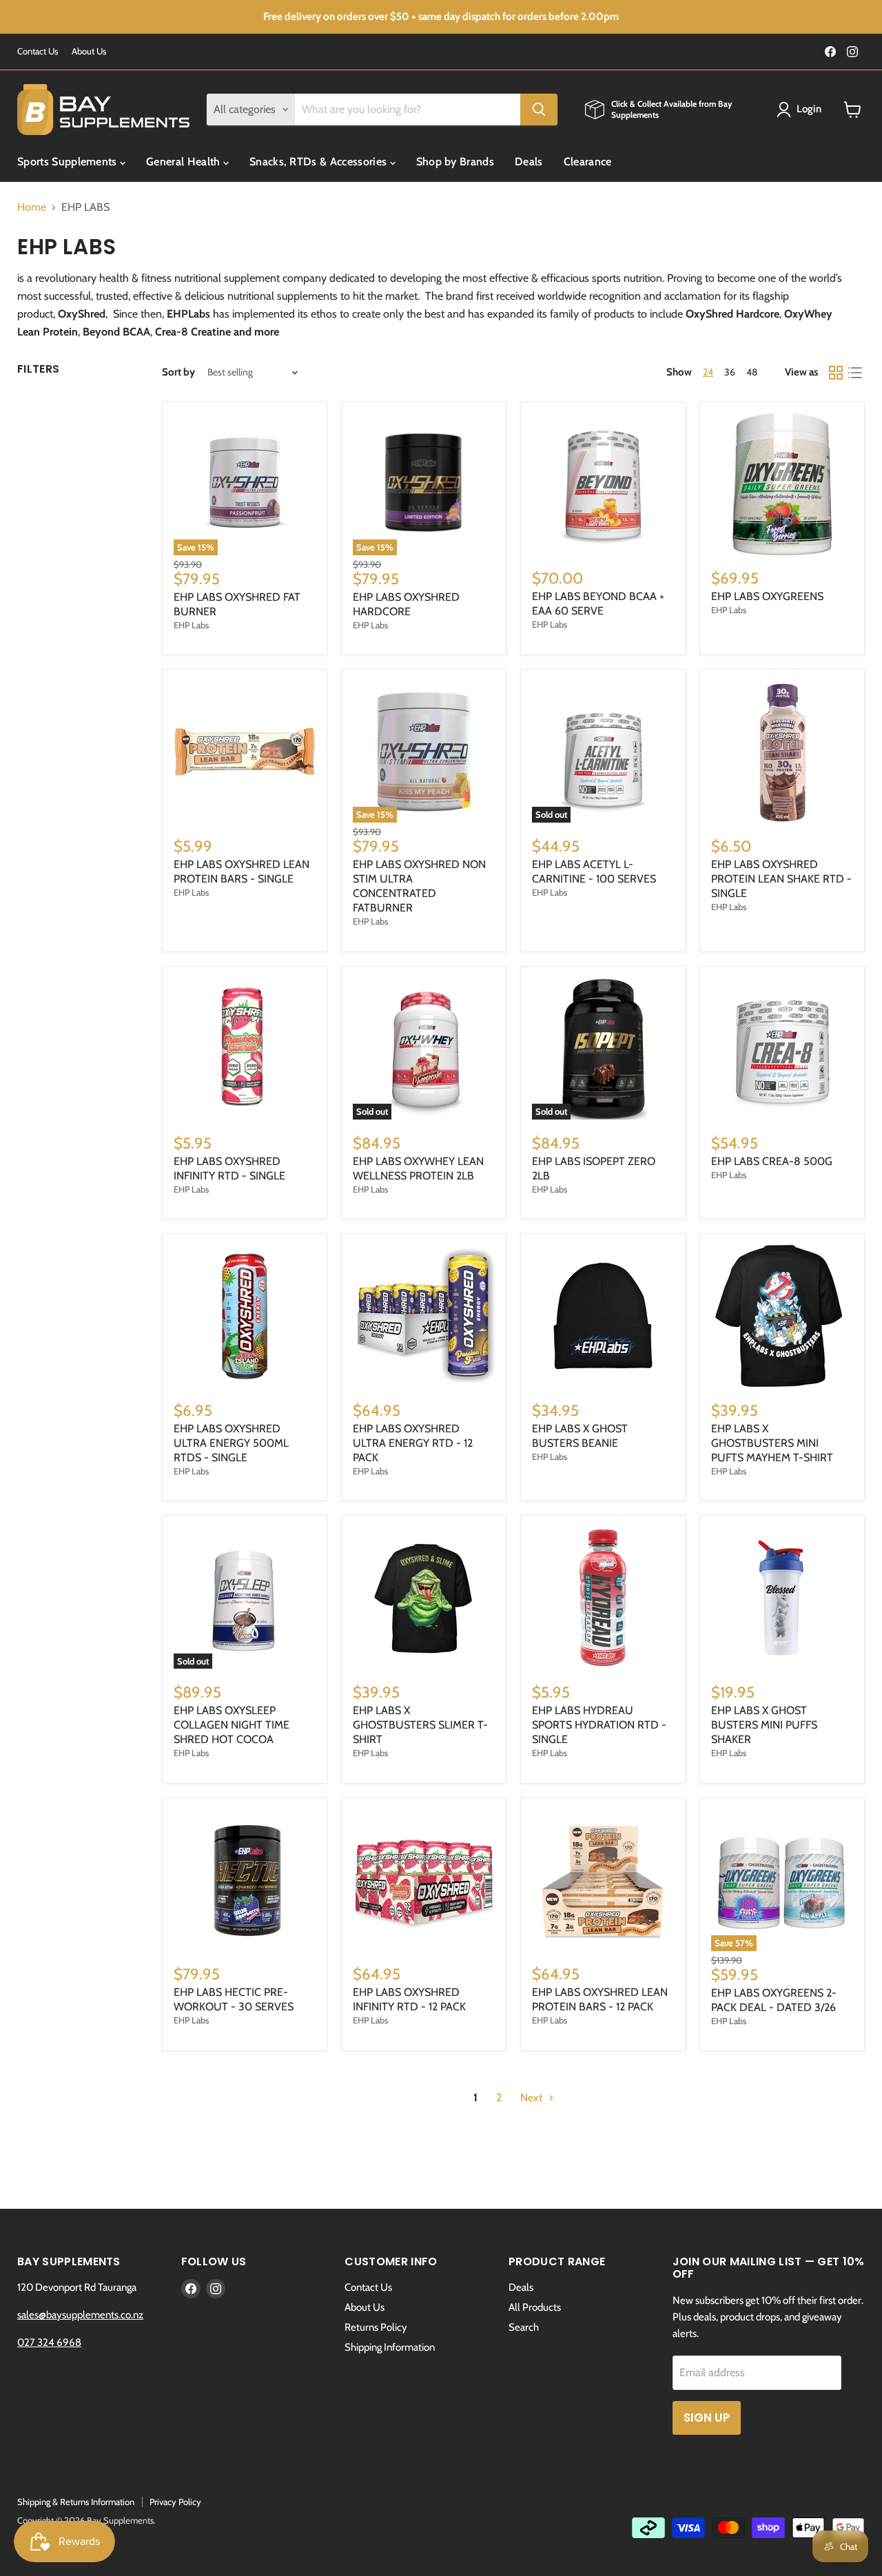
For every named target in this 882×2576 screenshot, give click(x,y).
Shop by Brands (455, 162)
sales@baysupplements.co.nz (80, 2315)
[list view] (855, 373)
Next (533, 2098)
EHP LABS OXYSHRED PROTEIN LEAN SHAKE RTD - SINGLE (781, 879)
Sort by (178, 372)
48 (752, 372)
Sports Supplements (69, 162)
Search (524, 2327)
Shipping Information (390, 2347)
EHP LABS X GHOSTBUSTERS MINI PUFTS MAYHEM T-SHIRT (772, 1443)
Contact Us (38, 51)
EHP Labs (191, 625)
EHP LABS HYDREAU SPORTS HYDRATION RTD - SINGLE (599, 1725)
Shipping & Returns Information (76, 2502)
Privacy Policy (175, 2502)
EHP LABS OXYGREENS (767, 596)
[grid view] (836, 373)
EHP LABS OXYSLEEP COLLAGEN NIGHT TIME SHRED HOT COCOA (232, 1725)
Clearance (588, 162)
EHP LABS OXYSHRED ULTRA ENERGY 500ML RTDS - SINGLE (231, 1443)
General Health (185, 162)
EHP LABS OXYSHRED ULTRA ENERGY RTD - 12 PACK (413, 1443)
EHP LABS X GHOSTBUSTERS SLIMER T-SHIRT (420, 1725)
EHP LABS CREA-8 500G (772, 1161)
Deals (529, 162)
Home (32, 207)
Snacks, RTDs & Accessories (320, 162)
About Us (89, 51)
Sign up (707, 2418)
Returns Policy (376, 2327)
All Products (535, 2307)
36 (730, 372)
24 (708, 372)
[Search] (539, 110)
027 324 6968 (49, 2342)
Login (809, 109)
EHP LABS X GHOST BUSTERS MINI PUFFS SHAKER (764, 1725)
